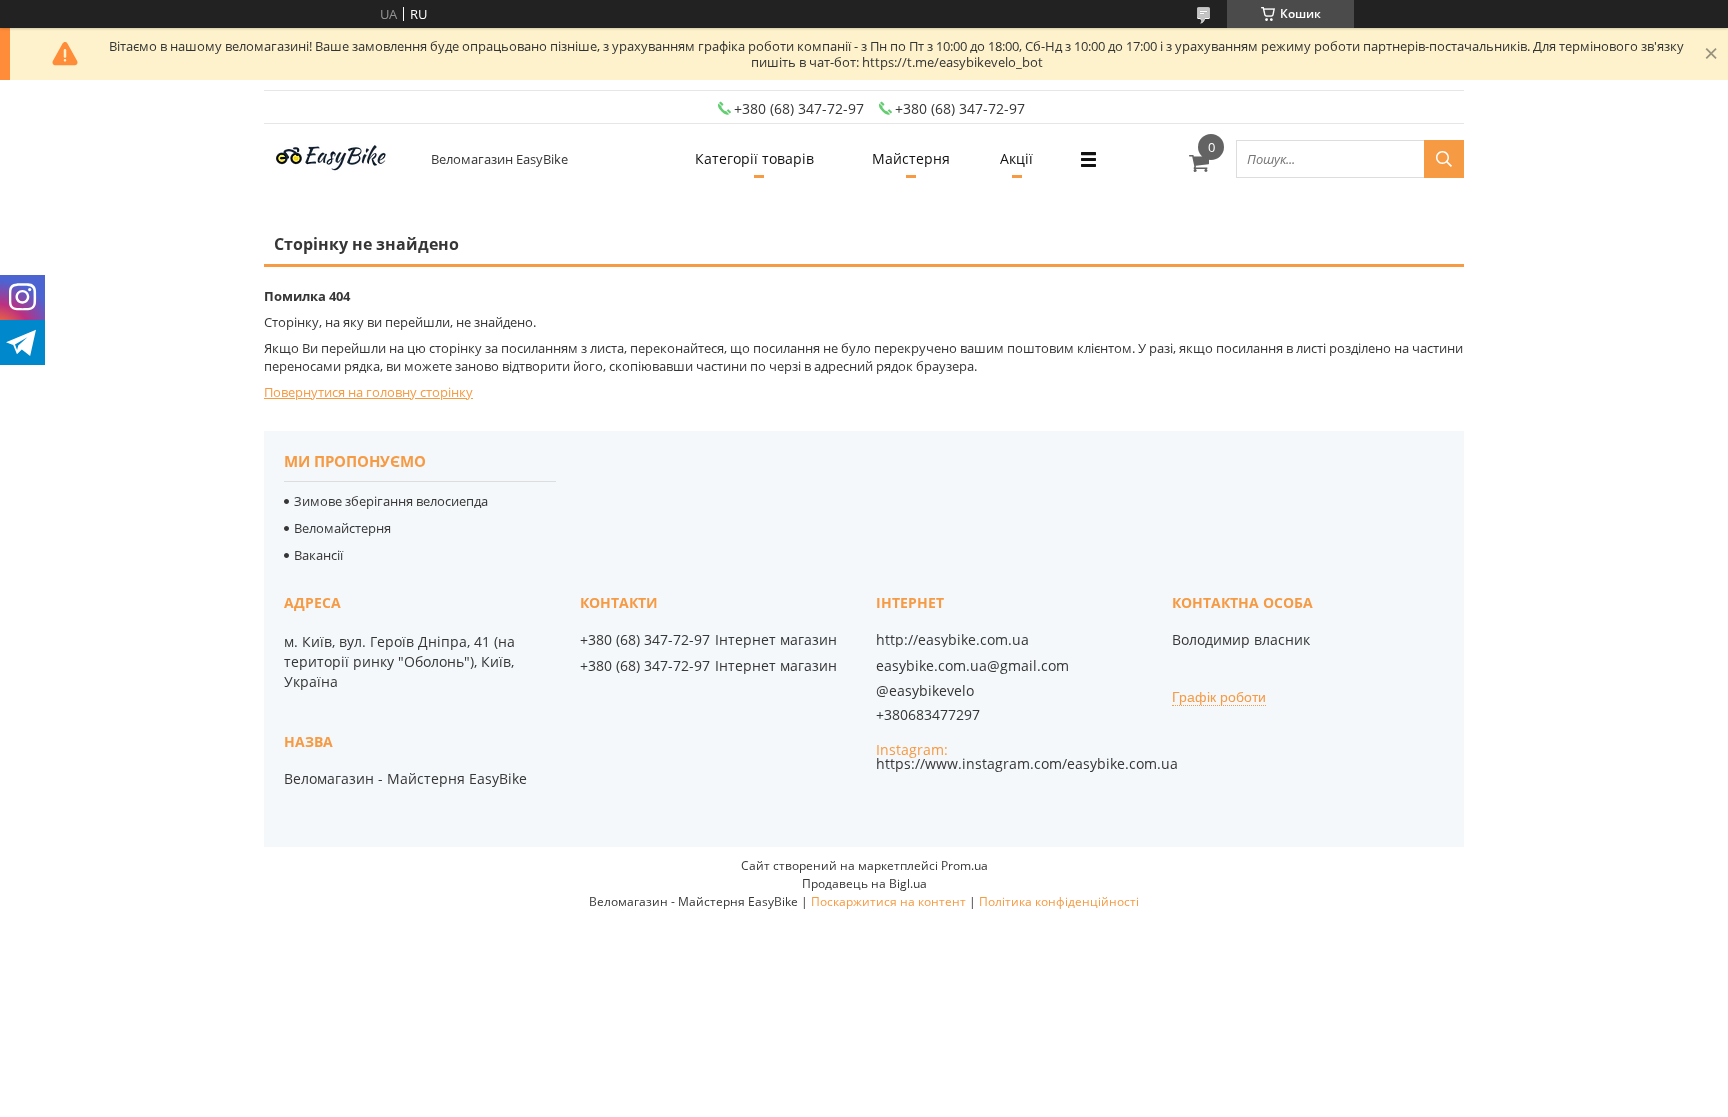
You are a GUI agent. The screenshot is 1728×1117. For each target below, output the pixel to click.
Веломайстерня (342, 528)
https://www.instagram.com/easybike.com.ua (1027, 763)
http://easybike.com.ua (952, 640)
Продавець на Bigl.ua (864, 883)
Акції (1016, 158)
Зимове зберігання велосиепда (391, 501)
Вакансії (318, 555)
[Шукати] (1444, 159)
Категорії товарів (754, 158)
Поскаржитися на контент (888, 901)
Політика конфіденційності (1059, 901)
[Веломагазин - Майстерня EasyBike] (339, 159)
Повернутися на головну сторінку (368, 392)
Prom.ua (964, 865)
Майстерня (911, 158)
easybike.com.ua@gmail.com (972, 666)
